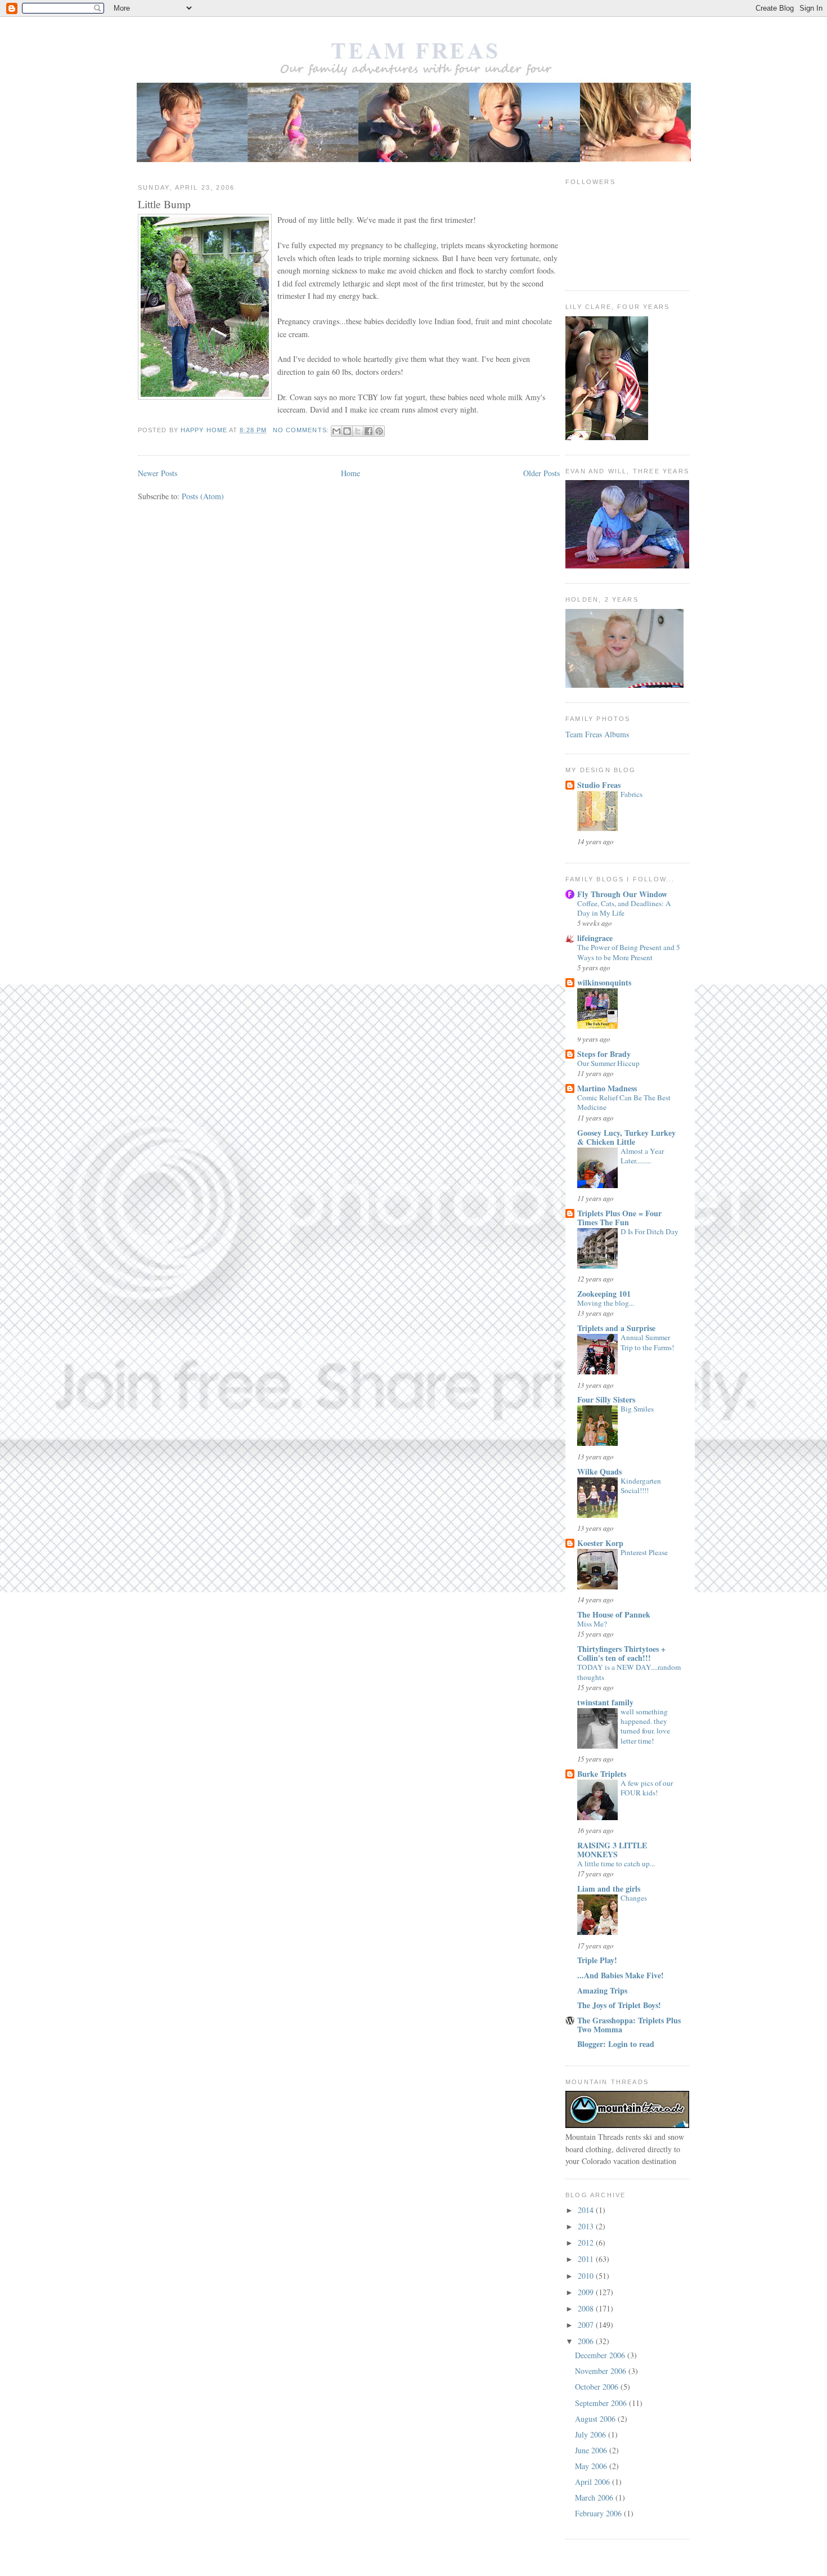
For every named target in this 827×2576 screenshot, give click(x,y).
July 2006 (592, 2434)
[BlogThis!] (347, 431)
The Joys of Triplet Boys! (619, 2005)
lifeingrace (595, 938)
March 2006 (595, 2497)
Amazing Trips (602, 1990)
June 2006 (592, 2450)
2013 (587, 2226)
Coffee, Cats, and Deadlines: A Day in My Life (624, 908)
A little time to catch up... (616, 1863)
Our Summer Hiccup (608, 1063)
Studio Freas (599, 785)
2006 (587, 2341)
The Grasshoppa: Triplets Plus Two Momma (629, 2025)
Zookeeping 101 (604, 1294)
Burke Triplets (602, 1774)
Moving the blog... (606, 1303)
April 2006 (594, 2482)
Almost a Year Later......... (642, 1156)
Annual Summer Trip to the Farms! (647, 1342)
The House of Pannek (614, 1614)
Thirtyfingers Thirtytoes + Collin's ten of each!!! (621, 1653)
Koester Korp (600, 1543)
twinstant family (605, 1702)
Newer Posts (158, 473)
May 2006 (592, 2466)
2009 (587, 2292)
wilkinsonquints (604, 982)
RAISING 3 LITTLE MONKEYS (612, 1850)
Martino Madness (607, 1088)
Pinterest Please (644, 1552)
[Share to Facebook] (368, 431)
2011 (587, 2259)
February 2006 (599, 2513)
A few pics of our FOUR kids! (647, 1788)
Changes (634, 1898)
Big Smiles (637, 1409)
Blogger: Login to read (616, 2044)
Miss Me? (592, 1624)
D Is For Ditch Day (650, 1231)
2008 (587, 2308)
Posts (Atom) (203, 496)
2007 (587, 2325)
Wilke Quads (599, 1471)
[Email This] (336, 431)
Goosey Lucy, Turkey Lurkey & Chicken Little (626, 1137)
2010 (587, 2276)
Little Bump (164, 204)
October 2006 (598, 2387)
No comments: (302, 430)
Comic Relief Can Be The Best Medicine (624, 1102)
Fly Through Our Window (622, 894)
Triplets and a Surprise (616, 1328)
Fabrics (632, 794)
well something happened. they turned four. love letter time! (645, 1726)
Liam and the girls (609, 1889)
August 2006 (596, 2419)
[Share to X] (358, 431)
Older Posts (541, 473)
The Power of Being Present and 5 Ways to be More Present (629, 952)
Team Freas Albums (597, 734)
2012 (587, 2243)
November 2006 (602, 2371)
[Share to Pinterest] (379, 431)
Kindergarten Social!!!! (641, 1486)
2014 (587, 2210)
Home (350, 473)
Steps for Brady (604, 1054)
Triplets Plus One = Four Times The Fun (619, 1218)
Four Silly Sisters (606, 1399)
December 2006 (601, 2355)
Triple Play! (597, 1960)
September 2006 (602, 2403)
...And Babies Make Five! (621, 1975)
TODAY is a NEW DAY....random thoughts (629, 1672)
